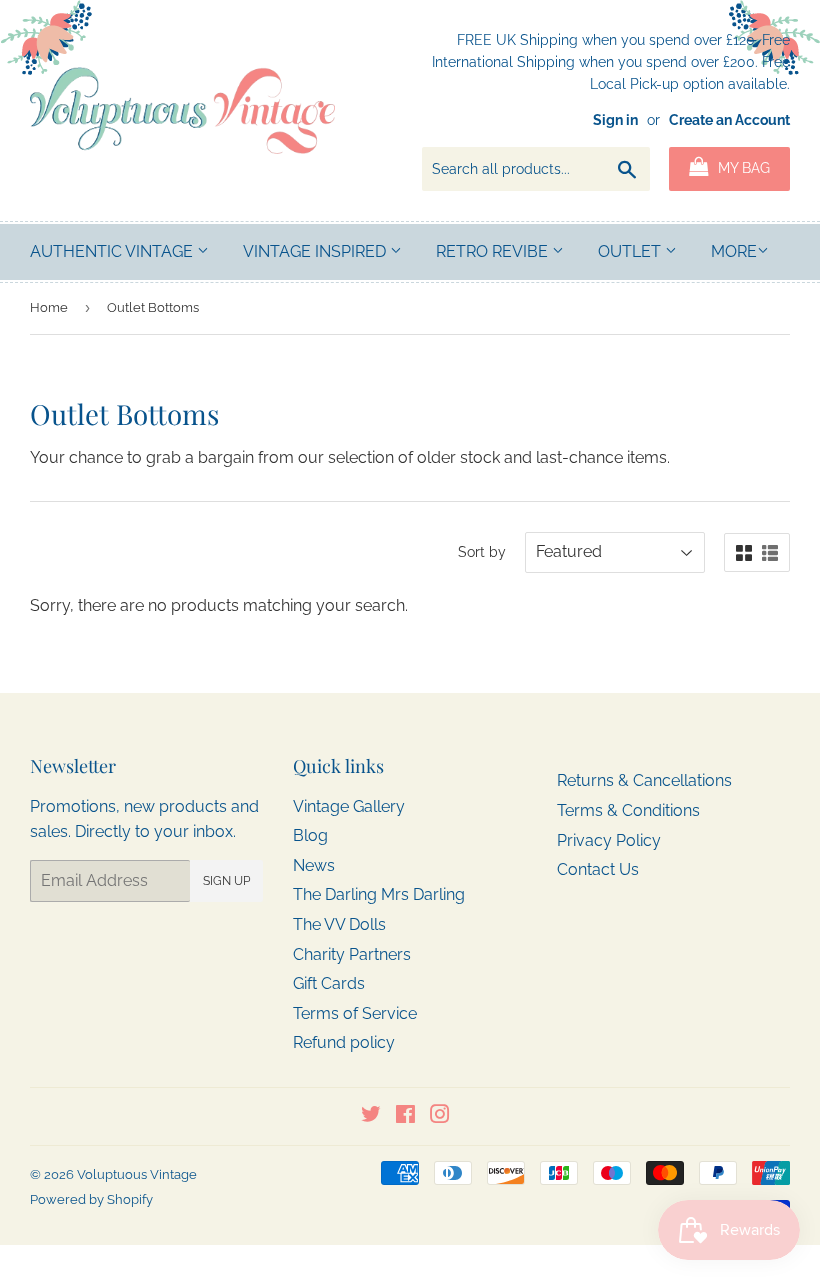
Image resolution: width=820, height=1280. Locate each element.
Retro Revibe (494, 251)
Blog (310, 835)
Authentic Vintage (113, 251)
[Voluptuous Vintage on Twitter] (371, 1116)
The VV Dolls (339, 924)
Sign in (615, 120)
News (314, 865)
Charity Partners (352, 954)
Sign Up (226, 881)
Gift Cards (329, 983)
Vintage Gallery (349, 806)
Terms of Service (355, 1013)
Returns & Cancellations (644, 780)
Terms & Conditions (628, 810)
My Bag (742, 168)
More (734, 251)
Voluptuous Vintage (137, 1174)
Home (49, 307)
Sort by (482, 552)
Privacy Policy (609, 840)
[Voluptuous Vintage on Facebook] (405, 1116)
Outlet (631, 251)
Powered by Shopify (91, 1199)
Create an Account (729, 120)
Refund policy (344, 1042)
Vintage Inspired (316, 251)
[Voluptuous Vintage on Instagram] (440, 1116)
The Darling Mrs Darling (379, 894)
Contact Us (598, 869)
